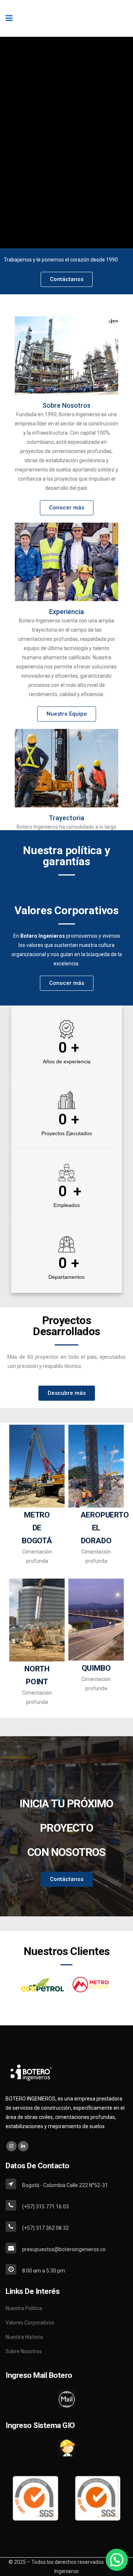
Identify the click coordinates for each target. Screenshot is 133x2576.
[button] (117, 2560)
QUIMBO (96, 1668)
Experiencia (66, 612)
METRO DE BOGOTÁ (37, 1528)
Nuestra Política (24, 2308)
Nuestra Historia (24, 2337)
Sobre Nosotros (66, 405)
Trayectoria (66, 818)
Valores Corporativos (30, 2323)
